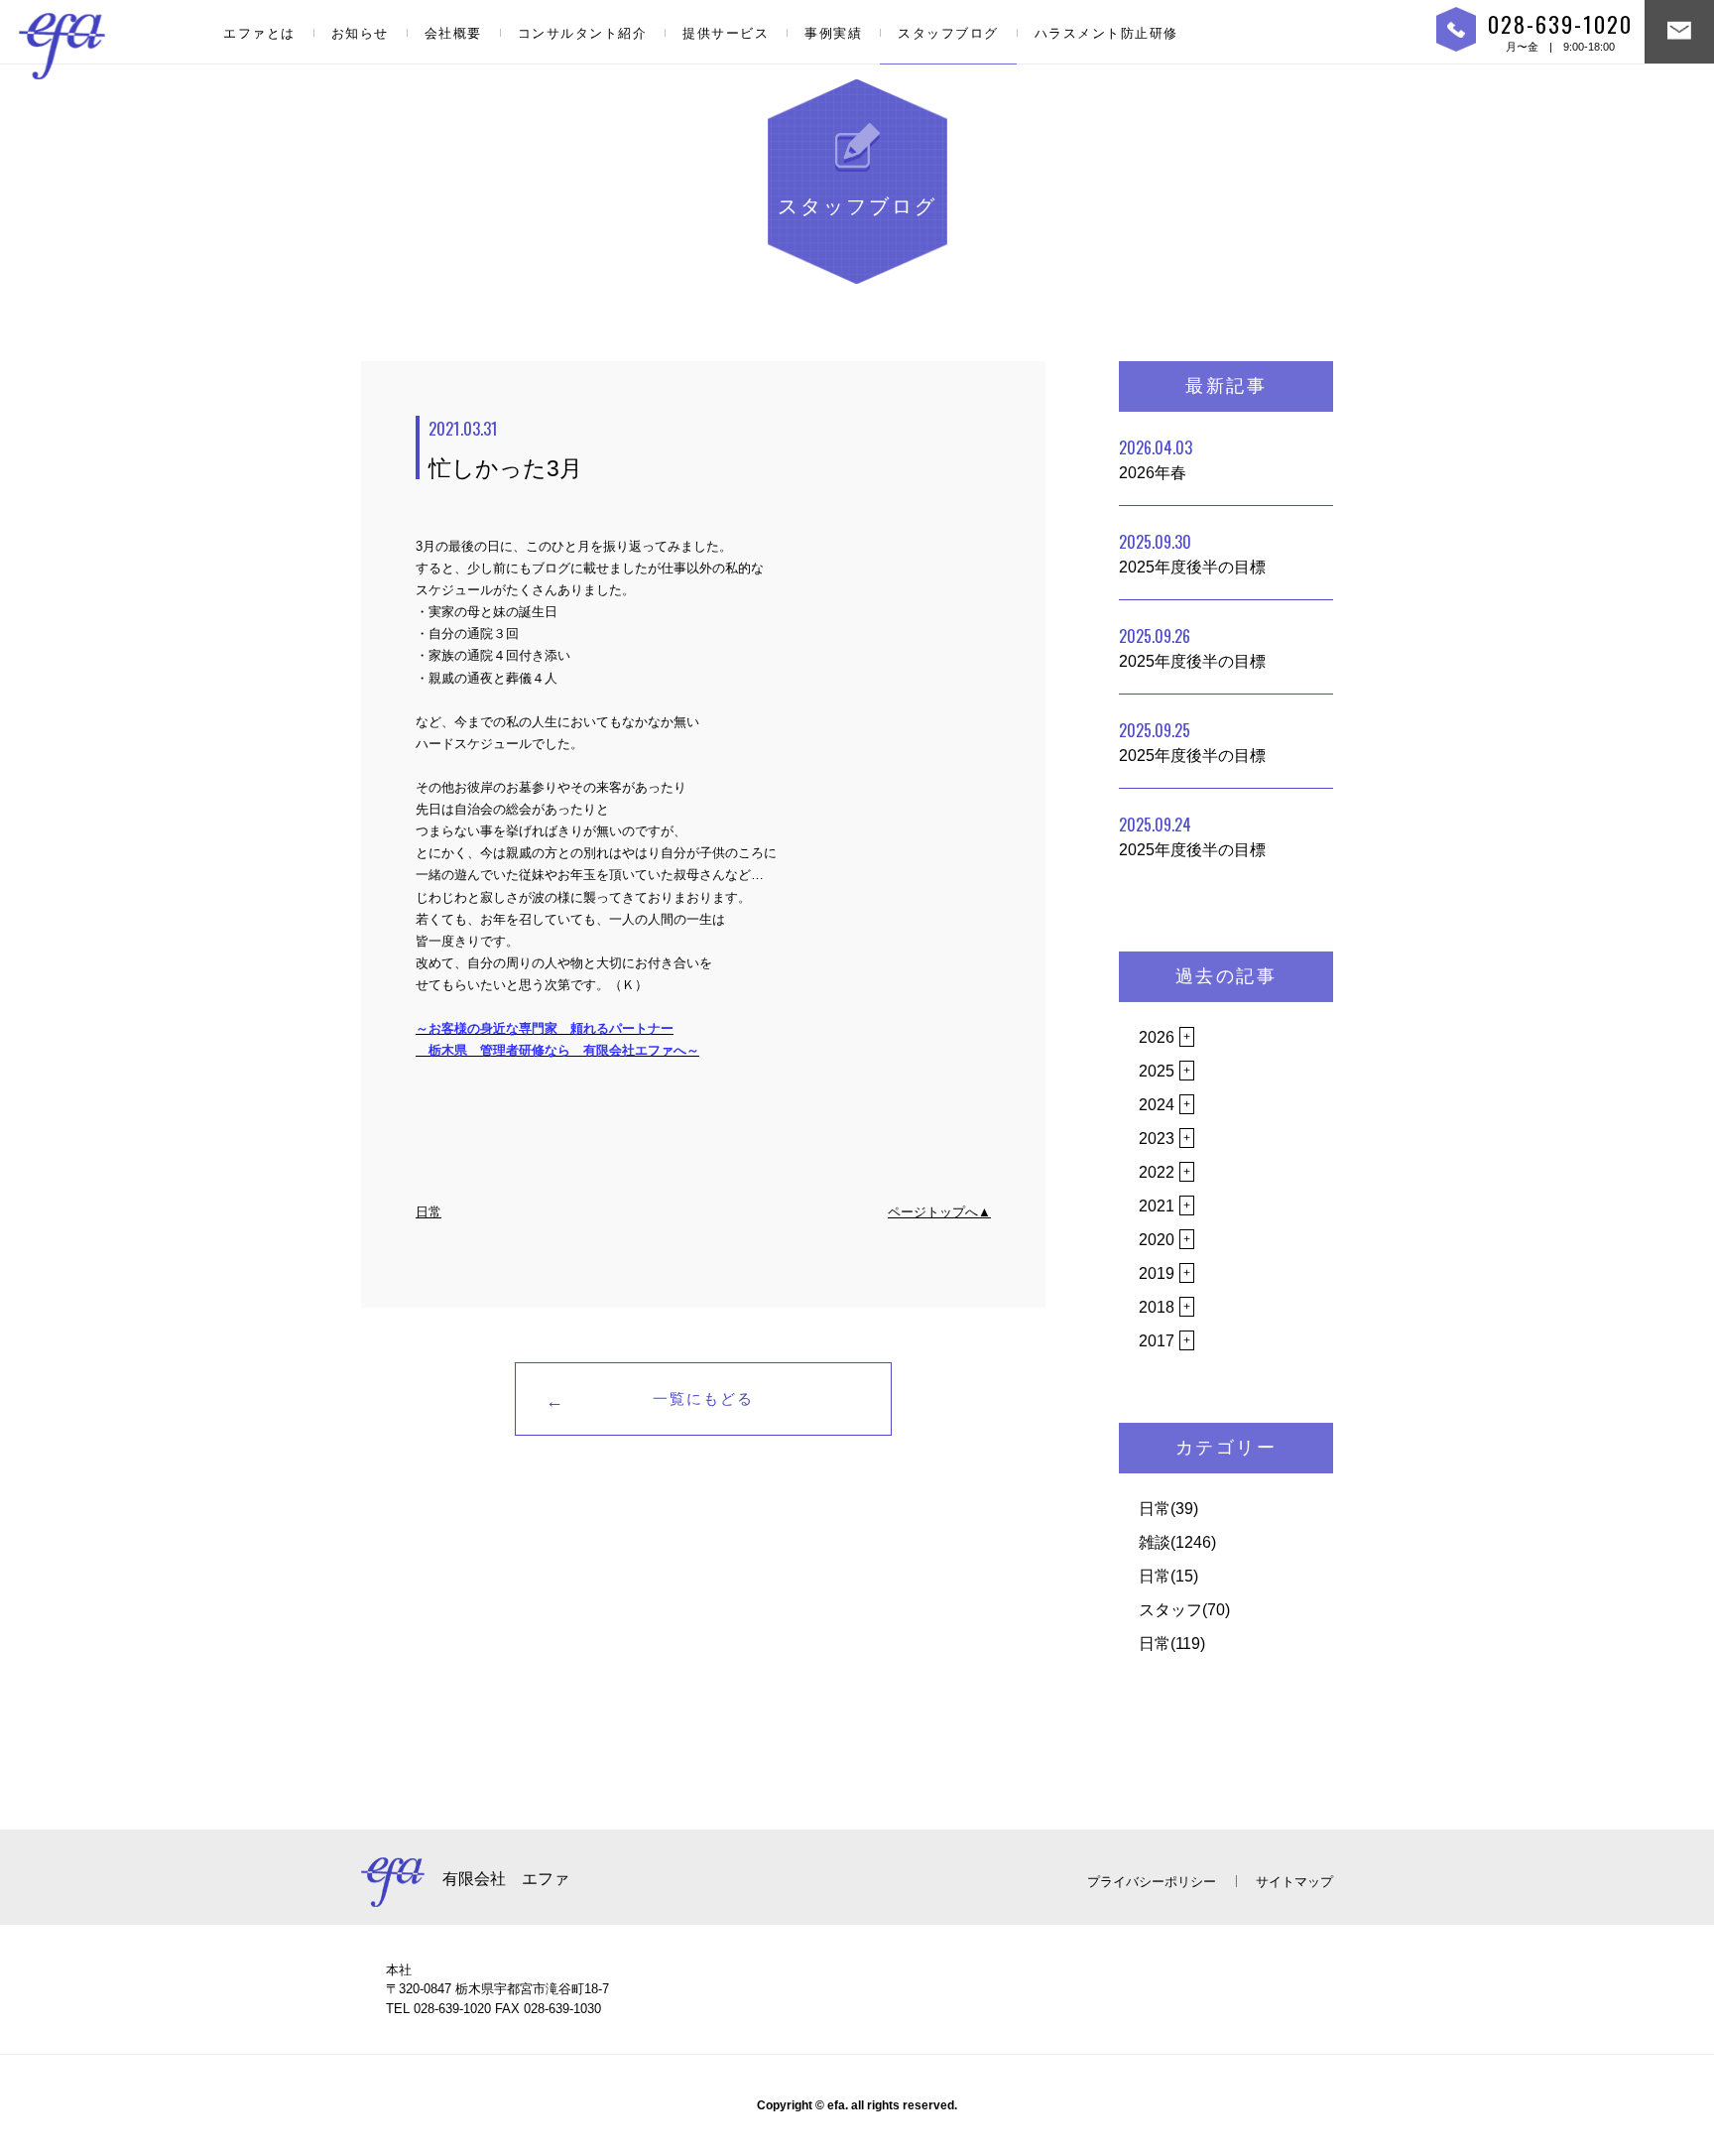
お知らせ (360, 33)
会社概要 (453, 33)
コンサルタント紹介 (583, 33)
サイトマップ (1294, 1882)
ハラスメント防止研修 (1106, 33)
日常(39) (1168, 1509)
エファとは (259, 33)
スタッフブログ (948, 33)
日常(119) (1172, 1644)
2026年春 (1156, 458)
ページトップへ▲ (939, 1212)
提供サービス (726, 33)
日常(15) (1168, 1576)
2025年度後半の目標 (1192, 553)
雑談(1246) (1177, 1542)
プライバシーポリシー (1152, 1882)
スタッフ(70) (1184, 1610)
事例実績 (833, 33)
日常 (428, 1212)
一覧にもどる (703, 1398)
